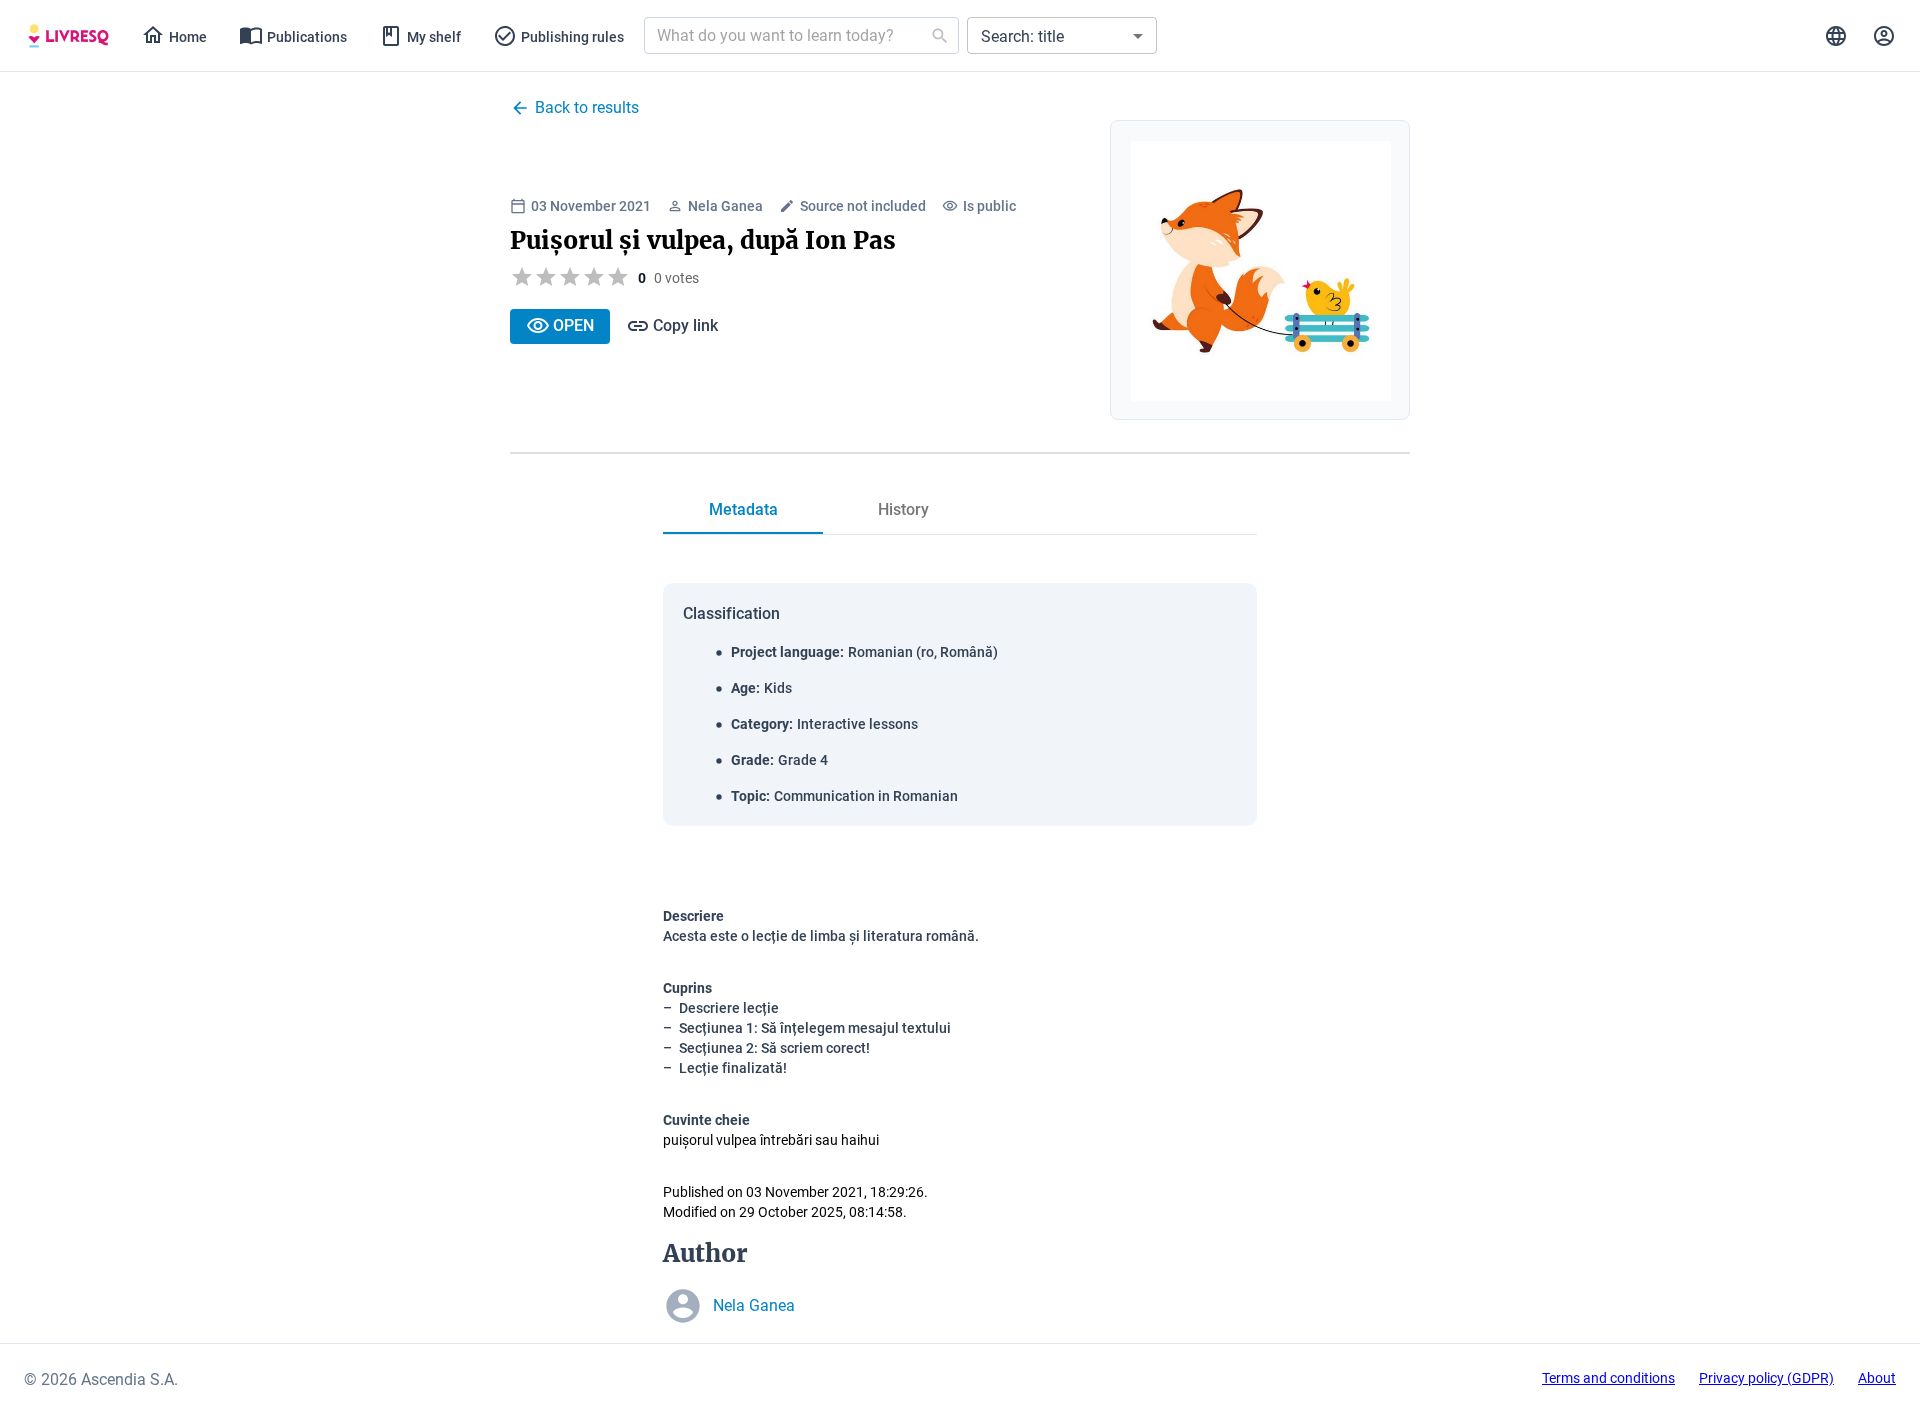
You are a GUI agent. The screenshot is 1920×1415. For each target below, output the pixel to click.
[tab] (68, 36)
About (1877, 1378)
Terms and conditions (1608, 1378)
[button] (1062, 35)
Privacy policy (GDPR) (1766, 1378)
